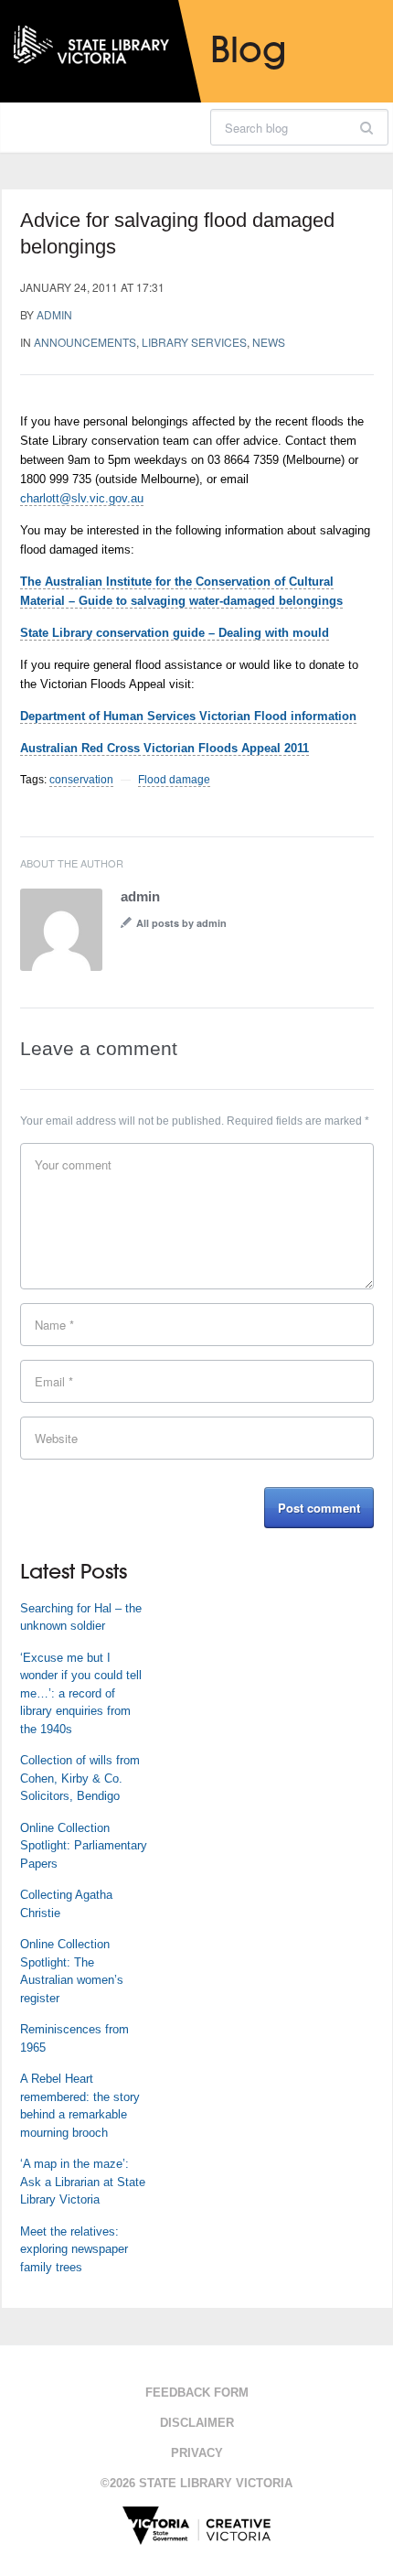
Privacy (197, 2453)
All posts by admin (181, 923)
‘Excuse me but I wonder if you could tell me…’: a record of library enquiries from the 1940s (81, 1693)
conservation (81, 780)
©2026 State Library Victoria (196, 2483)
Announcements (85, 342)
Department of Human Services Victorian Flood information (188, 716)
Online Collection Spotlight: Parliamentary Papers (84, 1846)
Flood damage (174, 780)
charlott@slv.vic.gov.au (82, 498)
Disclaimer (197, 2423)
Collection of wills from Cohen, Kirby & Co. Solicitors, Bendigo (80, 1778)
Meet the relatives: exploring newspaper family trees (74, 2249)
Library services (194, 342)
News (269, 342)
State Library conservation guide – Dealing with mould (175, 633)
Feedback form (197, 2393)
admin (54, 314)
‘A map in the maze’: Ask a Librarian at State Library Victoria (83, 2182)
